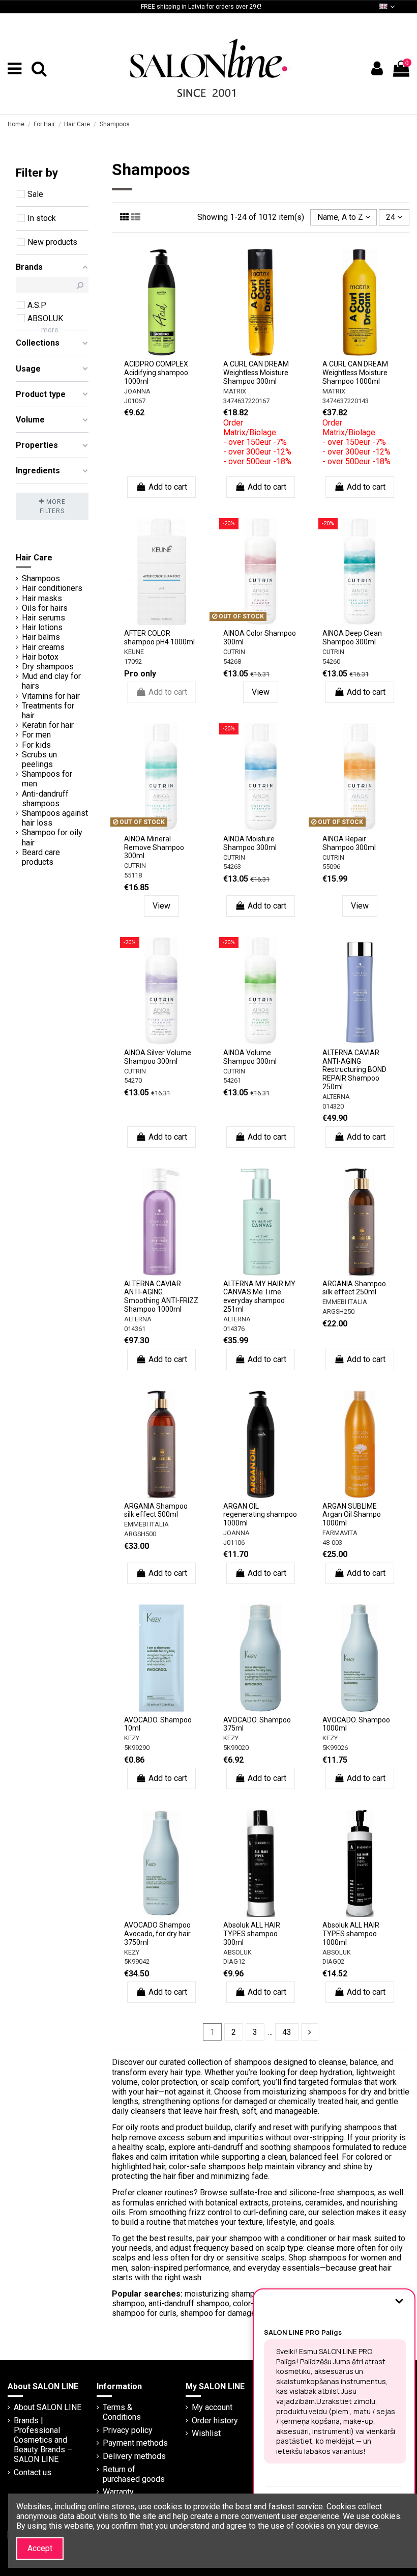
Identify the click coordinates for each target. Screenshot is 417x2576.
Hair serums (43, 618)
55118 (133, 875)
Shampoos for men (47, 779)
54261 (232, 1080)
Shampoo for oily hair (52, 837)
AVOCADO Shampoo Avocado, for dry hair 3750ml (157, 1934)
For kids (36, 745)
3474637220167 (246, 401)
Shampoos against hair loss (55, 818)
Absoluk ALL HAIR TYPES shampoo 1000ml (351, 1934)
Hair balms (41, 637)
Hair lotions (42, 627)
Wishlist (206, 2433)
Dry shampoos (48, 667)
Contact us (33, 2472)
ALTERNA (336, 1097)
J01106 (234, 1542)
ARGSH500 (140, 1534)
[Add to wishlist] (154, 344)
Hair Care (34, 558)
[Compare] (169, 344)
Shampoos (41, 578)
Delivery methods (134, 2456)
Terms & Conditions (122, 2412)
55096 (331, 867)
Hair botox (40, 657)
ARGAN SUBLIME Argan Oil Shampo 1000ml (352, 1515)
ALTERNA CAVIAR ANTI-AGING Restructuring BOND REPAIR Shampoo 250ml (354, 1070)
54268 (232, 661)
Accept (40, 2548)
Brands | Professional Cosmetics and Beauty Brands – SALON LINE (43, 2440)
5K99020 (236, 1748)
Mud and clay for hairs (51, 681)
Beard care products (41, 857)
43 (287, 2032)
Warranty (118, 2492)
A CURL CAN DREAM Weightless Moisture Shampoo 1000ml (355, 373)
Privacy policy (128, 2430)
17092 (133, 661)
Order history (215, 2421)
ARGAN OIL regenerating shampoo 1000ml (260, 1515)
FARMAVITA (340, 1533)
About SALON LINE (48, 2407)
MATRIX (235, 391)
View (261, 692)
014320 (333, 1106)
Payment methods (135, 2443)
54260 (331, 661)
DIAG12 (234, 1961)
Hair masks (42, 598)
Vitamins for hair (51, 696)
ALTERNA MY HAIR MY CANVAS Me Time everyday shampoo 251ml (259, 1296)
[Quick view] (162, 360)
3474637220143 (346, 401)
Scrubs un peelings (39, 759)
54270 (133, 1080)
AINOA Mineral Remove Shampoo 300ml (154, 847)
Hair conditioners (52, 588)
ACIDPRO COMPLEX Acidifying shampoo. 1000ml (157, 373)
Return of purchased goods (134, 2474)
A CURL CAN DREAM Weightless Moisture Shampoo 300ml (256, 373)
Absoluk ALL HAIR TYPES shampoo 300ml (252, 1934)
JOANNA (137, 391)
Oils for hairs (45, 608)
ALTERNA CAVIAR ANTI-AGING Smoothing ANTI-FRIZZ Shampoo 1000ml (161, 1296)
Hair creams (43, 647)
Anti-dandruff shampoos (45, 799)
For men (36, 735)
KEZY (132, 1738)
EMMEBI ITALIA (345, 1302)
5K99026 (335, 1748)
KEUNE (134, 652)
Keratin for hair (48, 725)
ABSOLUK (237, 1952)
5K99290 (137, 1748)
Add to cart (168, 487)
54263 (232, 867)
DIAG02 (333, 1961)
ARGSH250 (338, 1311)
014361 (135, 1329)
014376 (234, 1329)
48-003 (332, 1542)
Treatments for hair (48, 711)
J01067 (135, 401)
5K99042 (137, 1961)
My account (212, 2407)
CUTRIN (234, 652)
